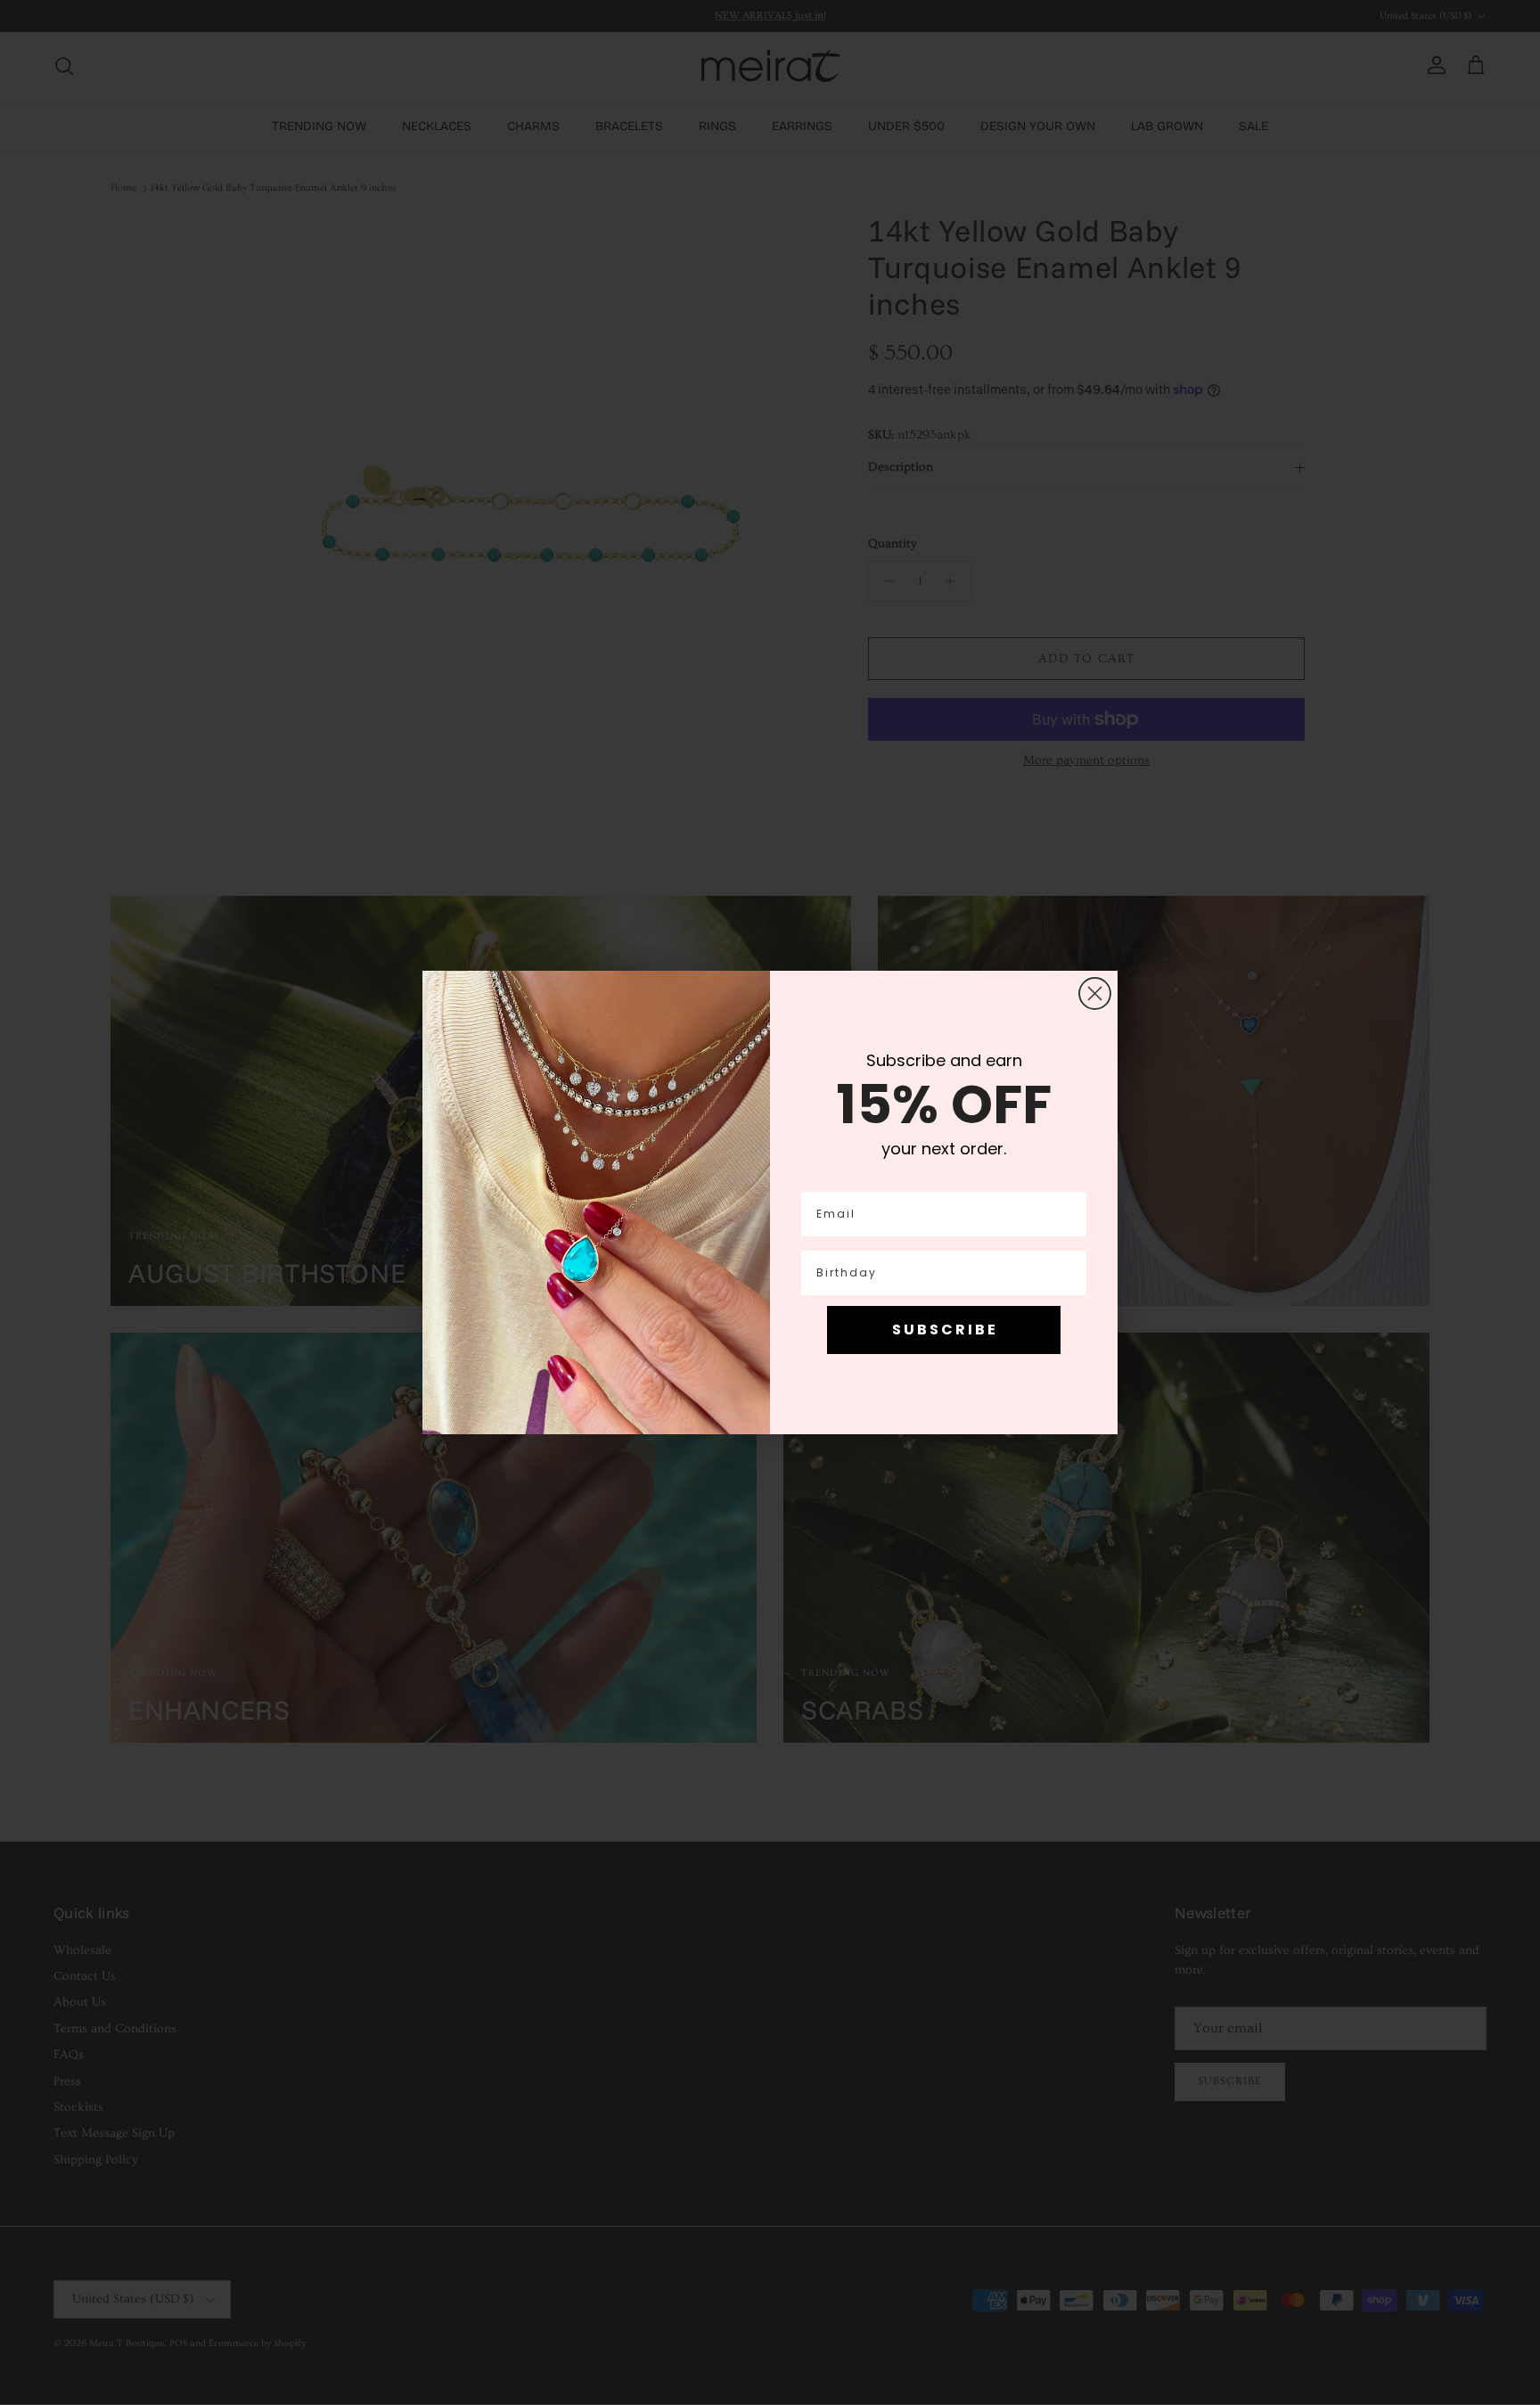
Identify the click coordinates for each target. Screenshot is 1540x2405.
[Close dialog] (1095, 993)
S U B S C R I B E (944, 1330)
